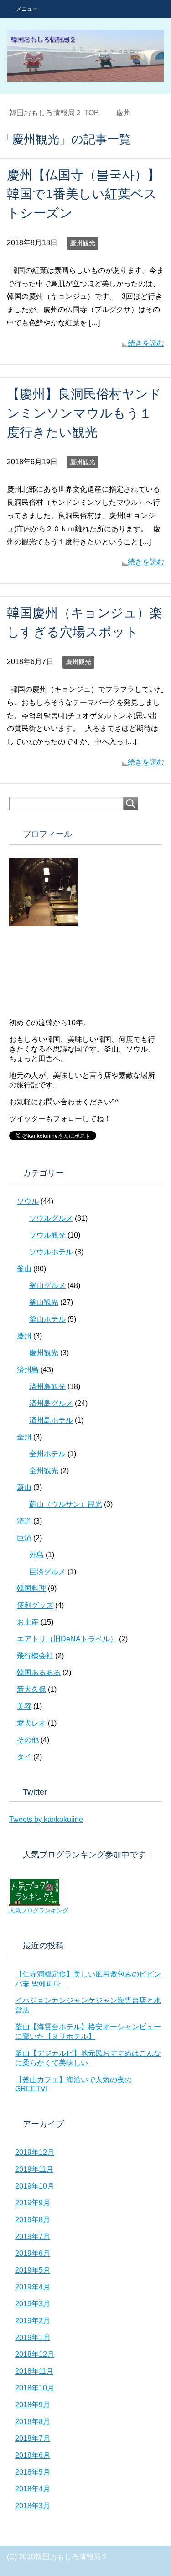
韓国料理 (31, 1588)
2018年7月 (33, 2438)
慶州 (24, 1336)
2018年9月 (33, 2405)
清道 (24, 1521)
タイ (24, 1757)
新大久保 (31, 1689)
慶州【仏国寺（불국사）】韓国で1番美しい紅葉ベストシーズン (83, 194)
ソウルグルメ (51, 1218)
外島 (36, 1555)
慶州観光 (83, 243)
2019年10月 (35, 2186)
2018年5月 (33, 2472)
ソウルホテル (51, 1252)
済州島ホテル (51, 1420)
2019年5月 (33, 2270)
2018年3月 (33, 2506)
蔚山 (24, 1487)
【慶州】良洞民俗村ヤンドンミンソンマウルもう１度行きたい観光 (84, 413)
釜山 (24, 1269)
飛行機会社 (35, 1656)
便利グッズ (35, 1605)
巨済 (24, 1538)
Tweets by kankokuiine (46, 1819)
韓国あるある (39, 1673)
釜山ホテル (47, 1319)
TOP (54, 113)
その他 (28, 1740)
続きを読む (146, 343)
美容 (24, 1706)
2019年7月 (33, 2236)
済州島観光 (47, 1386)
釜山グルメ (47, 1285)
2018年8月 (33, 2422)
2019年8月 (33, 2220)
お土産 (28, 1622)
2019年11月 (34, 2169)
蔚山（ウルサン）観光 (66, 1504)
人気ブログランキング (39, 1910)
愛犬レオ (31, 1723)
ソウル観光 (47, 1235)
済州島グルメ (51, 1403)
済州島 (28, 1370)
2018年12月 (35, 2354)
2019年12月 (35, 2152)
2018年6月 (33, 2455)
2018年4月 (33, 2489)
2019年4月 (33, 2287)
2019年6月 (33, 2253)
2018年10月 (35, 2388)
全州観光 (44, 1471)
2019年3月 (33, 2304)
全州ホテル (47, 1454)
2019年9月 (33, 2203)
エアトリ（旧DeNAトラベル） (67, 1639)
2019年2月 (33, 2321)
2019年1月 (33, 2337)
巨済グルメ (47, 1572)
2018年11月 (34, 2371)
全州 (24, 1437)
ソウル (28, 1201)
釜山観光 (44, 1302)
